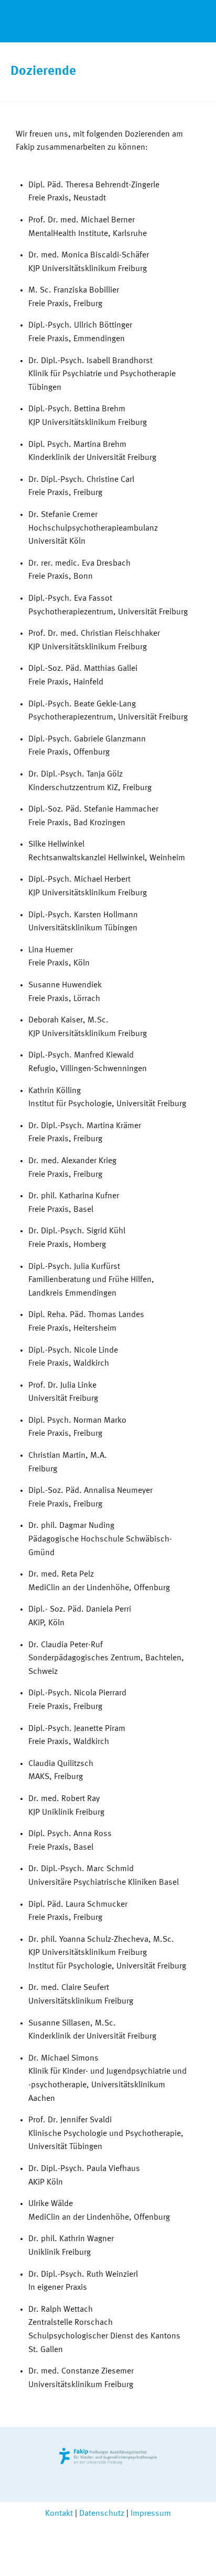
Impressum (151, 2514)
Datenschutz (102, 2514)
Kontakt (59, 2514)
